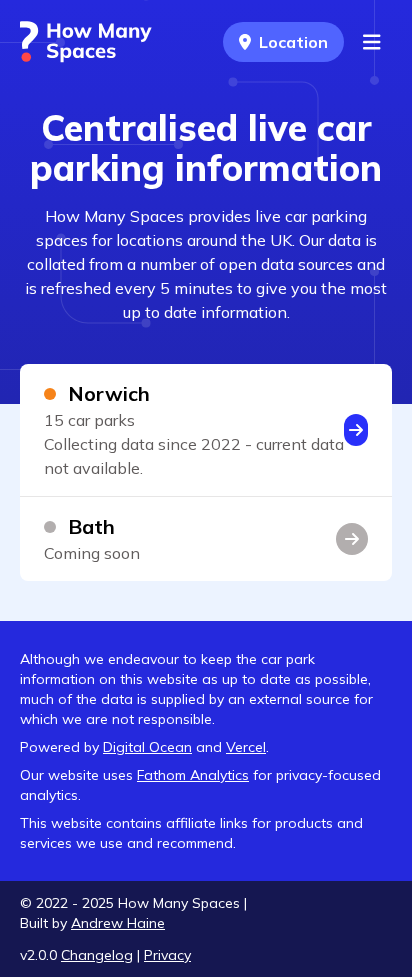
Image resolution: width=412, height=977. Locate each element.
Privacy (167, 955)
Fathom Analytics (193, 775)
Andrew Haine (118, 923)
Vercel (246, 747)
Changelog (97, 955)
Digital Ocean (147, 747)
